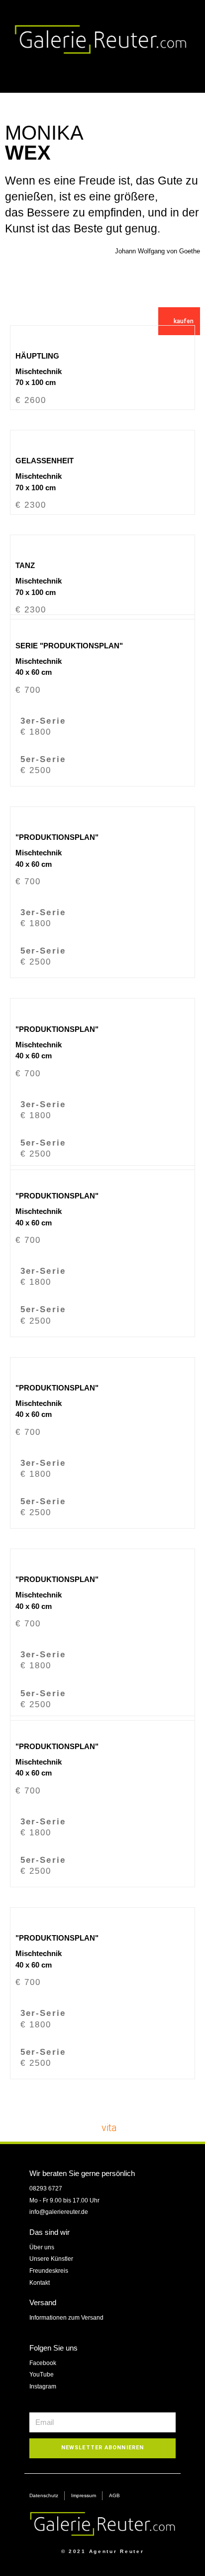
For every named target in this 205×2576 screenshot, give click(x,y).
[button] (185, 75)
